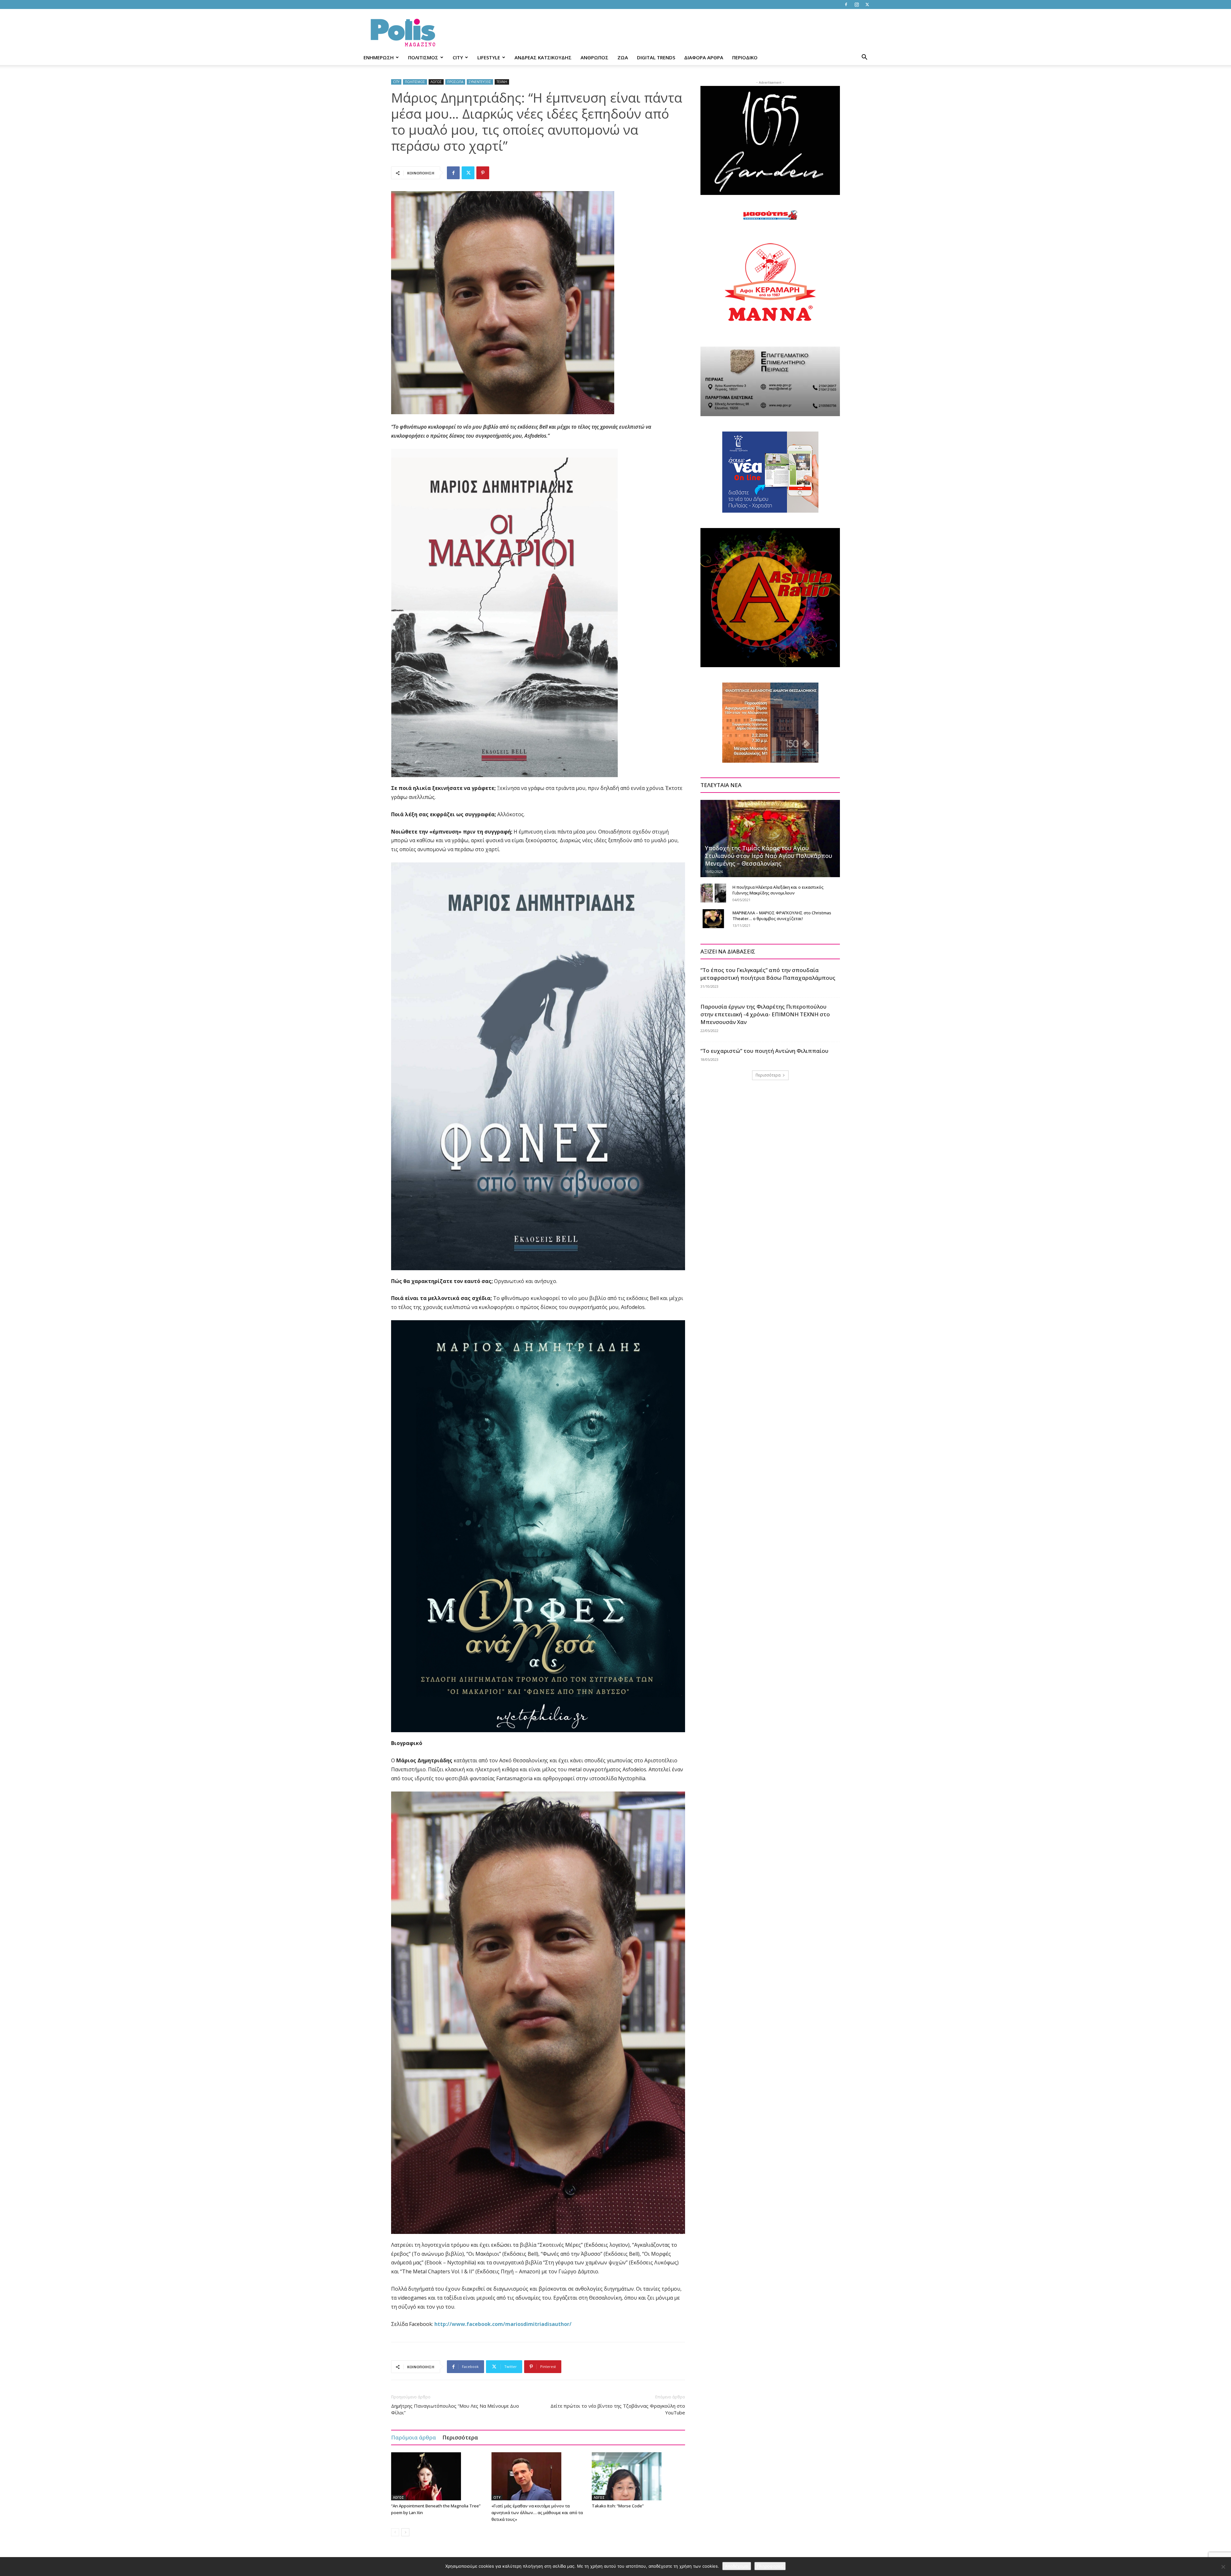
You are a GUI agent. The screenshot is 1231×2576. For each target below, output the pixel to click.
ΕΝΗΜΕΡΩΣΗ (379, 57)
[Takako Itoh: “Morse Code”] (639, 2476)
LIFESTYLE (489, 57)
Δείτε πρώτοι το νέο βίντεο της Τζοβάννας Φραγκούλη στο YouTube (618, 2409)
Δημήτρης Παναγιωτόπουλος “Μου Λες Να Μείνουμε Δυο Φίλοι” (455, 2409)
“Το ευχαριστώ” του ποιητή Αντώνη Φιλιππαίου (764, 1051)
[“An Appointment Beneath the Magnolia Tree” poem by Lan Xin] (438, 2476)
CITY (458, 57)
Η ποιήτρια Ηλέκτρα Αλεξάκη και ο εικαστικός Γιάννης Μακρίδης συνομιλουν (778, 890)
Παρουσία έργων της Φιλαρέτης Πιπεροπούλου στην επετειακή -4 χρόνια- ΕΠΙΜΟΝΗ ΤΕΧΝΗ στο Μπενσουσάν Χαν (765, 1014)
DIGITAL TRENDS (656, 57)
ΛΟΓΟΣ (436, 82)
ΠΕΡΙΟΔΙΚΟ (745, 57)
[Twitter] (867, 4)
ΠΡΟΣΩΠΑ (455, 82)
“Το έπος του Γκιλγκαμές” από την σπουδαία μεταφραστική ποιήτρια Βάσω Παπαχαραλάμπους (768, 974)
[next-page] (405, 2532)
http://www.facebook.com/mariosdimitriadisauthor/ (503, 2324)
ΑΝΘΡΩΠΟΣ (595, 57)
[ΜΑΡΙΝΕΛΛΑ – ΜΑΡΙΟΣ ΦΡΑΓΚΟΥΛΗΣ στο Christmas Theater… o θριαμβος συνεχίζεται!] (713, 919)
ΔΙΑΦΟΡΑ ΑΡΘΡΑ (704, 57)
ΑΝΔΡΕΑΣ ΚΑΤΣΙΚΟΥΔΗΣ (543, 57)
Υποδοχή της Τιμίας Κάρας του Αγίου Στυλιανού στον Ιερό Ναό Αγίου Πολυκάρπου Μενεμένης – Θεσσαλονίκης (769, 856)
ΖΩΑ (623, 57)
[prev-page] (395, 2532)
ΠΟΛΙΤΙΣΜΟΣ (423, 57)
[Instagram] (857, 4)
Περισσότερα (460, 2437)
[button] (864, 58)
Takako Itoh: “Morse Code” (618, 2506)
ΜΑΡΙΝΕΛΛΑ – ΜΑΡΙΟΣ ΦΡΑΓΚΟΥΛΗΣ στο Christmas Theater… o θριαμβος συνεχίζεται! (782, 916)
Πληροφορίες (770, 2566)
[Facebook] (846, 4)
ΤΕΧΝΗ (502, 82)
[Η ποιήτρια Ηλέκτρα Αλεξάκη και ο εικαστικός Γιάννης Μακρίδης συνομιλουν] (713, 893)
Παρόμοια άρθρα (414, 2437)
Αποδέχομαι (737, 2566)
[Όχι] (1223, 2567)
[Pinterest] (483, 173)
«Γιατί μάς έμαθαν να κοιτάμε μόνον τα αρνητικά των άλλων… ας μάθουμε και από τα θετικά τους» (537, 2513)
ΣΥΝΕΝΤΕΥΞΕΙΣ (480, 82)
